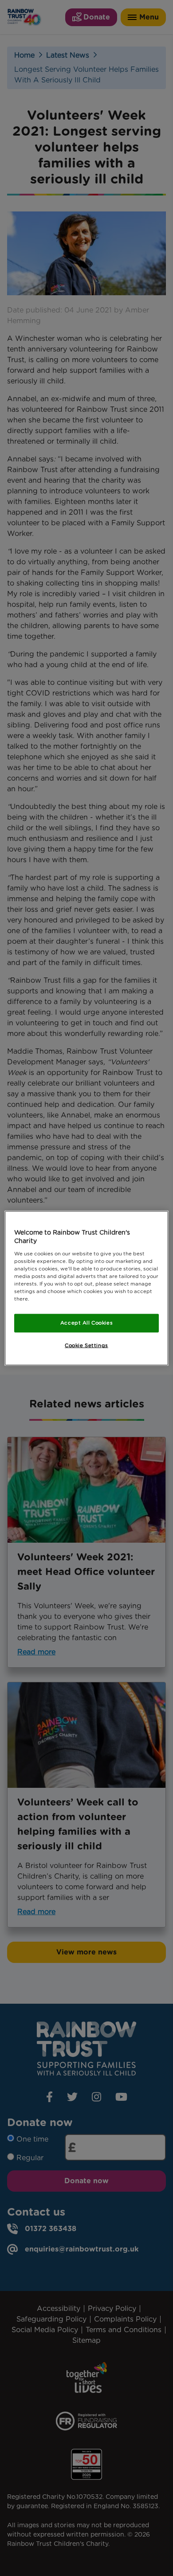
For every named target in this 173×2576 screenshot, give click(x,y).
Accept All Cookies (86, 1323)
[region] (87, 1288)
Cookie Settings (86, 1345)
